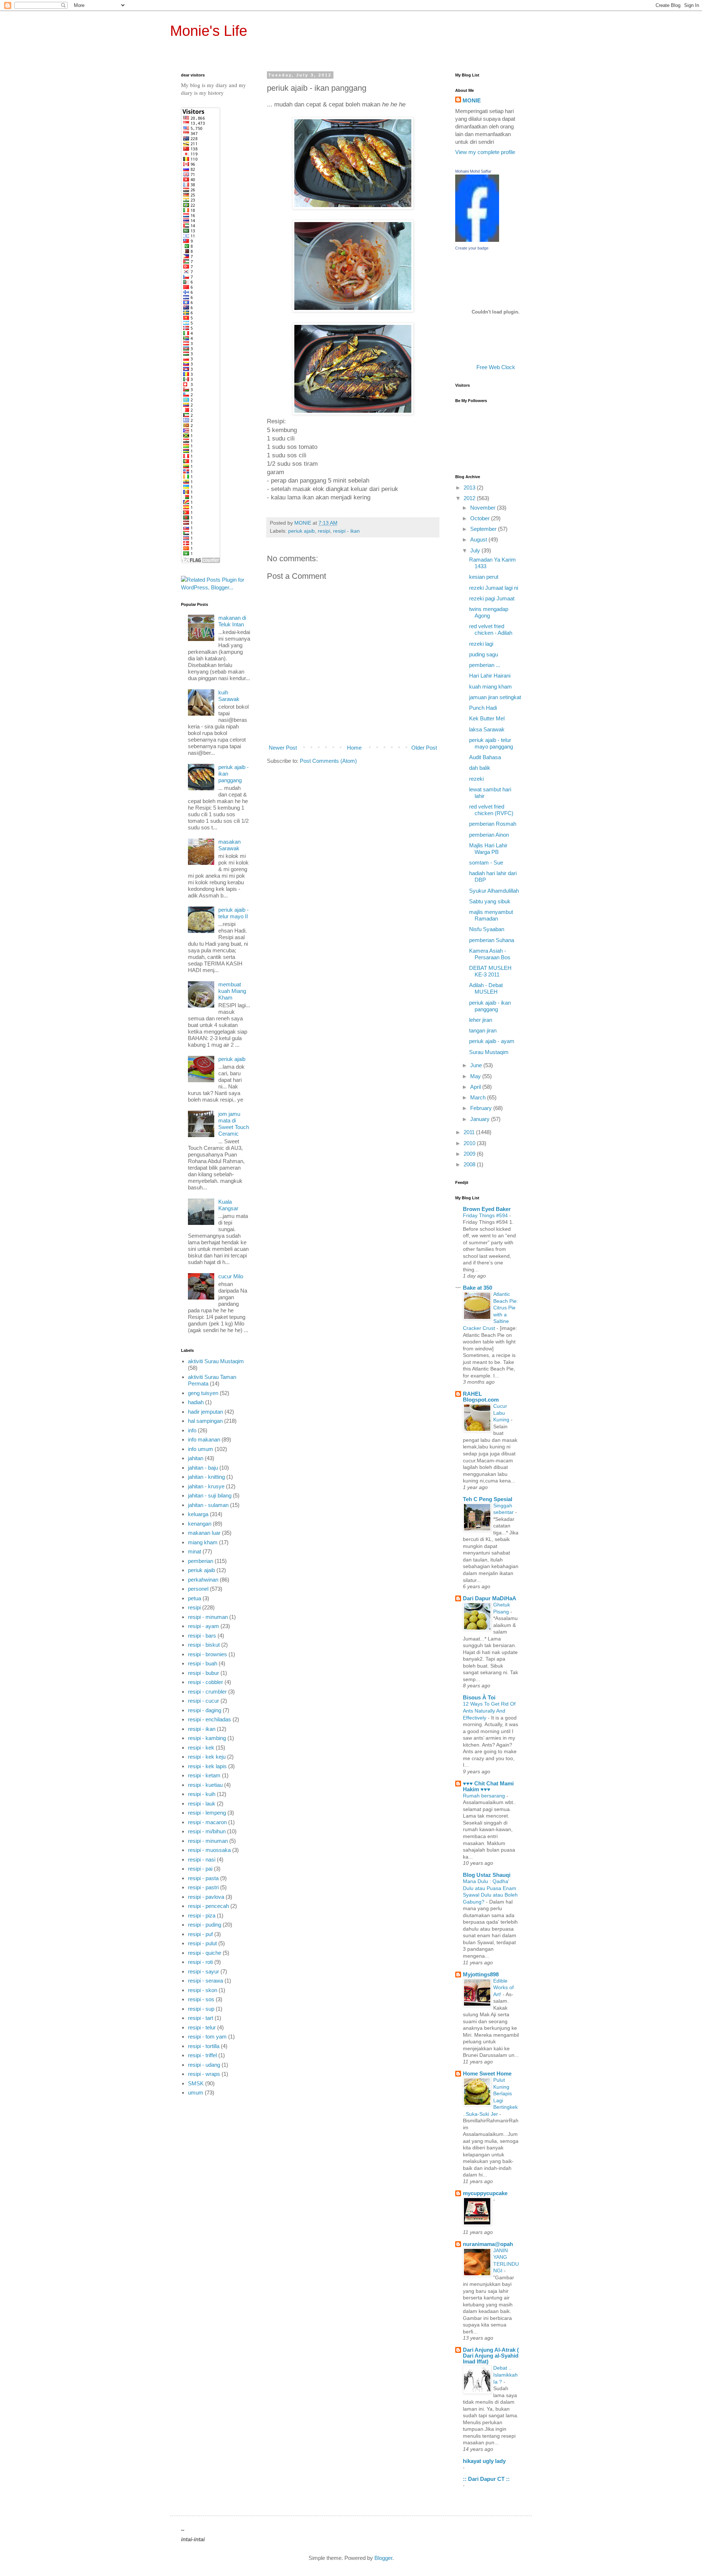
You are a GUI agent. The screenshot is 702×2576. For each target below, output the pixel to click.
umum (196, 2093)
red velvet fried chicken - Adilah (491, 629)
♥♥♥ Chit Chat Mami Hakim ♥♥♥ (488, 1786)
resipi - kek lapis (207, 1766)
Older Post (424, 748)
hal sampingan (205, 1421)
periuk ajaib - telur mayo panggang (491, 743)
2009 (470, 1154)
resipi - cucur (203, 1701)
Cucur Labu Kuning (502, 1413)
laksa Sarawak (487, 729)
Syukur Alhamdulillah (494, 891)
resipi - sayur (203, 1971)
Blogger (383, 2558)
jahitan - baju (203, 1468)
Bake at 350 (478, 1288)
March (479, 1097)
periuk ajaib (301, 531)
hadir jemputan (205, 1412)
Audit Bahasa (485, 757)
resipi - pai (200, 1869)
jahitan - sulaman (208, 1505)
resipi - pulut (202, 1943)
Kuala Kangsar (228, 1205)
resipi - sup (201, 2009)
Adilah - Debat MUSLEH (486, 988)
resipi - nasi (202, 1859)
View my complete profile (485, 152)
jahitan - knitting (206, 1477)
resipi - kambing (207, 1738)
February (482, 1108)
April (476, 1087)
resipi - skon (203, 1990)
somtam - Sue (486, 863)
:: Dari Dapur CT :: (486, 2479)
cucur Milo (231, 1276)
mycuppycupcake (485, 2193)
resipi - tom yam (207, 2037)
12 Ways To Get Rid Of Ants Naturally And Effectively (489, 1711)
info (192, 1430)
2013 (470, 488)
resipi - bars (202, 1636)
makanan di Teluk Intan (232, 621)
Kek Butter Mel (487, 718)
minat (195, 1551)
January (481, 1119)
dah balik (480, 768)
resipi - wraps (204, 2074)
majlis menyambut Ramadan (491, 915)
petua (195, 1598)
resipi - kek (201, 1748)
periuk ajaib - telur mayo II (233, 913)
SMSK (196, 2083)
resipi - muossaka (209, 1850)
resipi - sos (201, 1999)
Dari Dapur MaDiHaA (490, 1598)
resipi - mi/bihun (207, 1831)
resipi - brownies (207, 1654)
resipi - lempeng (207, 1813)
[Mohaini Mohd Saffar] (477, 240)
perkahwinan (203, 1580)
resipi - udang (204, 2065)
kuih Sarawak (229, 696)
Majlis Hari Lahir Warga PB (488, 849)
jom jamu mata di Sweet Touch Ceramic (234, 1124)
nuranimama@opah (488, 2244)
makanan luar (204, 1533)
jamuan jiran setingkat (495, 697)
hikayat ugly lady (484, 2461)
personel (198, 1589)
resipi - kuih (202, 1794)
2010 (470, 1143)
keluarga (198, 1514)
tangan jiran (483, 1030)
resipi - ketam (204, 1775)
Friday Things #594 (486, 1215)
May (476, 1076)
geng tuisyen (203, 1393)
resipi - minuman (208, 1617)
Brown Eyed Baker (487, 1209)
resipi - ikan (346, 531)
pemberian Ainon (489, 835)
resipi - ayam (203, 1626)
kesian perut (484, 577)
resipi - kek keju (207, 1757)
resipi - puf (200, 1934)
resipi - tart (201, 2018)
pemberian (201, 1561)
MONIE (472, 100)
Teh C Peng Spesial (488, 1499)
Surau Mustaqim (489, 1052)
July (476, 550)
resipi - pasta (203, 1878)
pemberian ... (485, 665)
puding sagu (484, 654)
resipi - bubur (203, 1673)
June (477, 1065)
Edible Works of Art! (503, 1988)
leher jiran (481, 1020)
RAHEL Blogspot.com (481, 1397)
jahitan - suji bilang (210, 1495)
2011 (470, 1132)
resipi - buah (203, 1663)
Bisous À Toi (479, 1697)
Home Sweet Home (487, 2073)
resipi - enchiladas (210, 1719)
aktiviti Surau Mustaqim (216, 1361)
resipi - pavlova (206, 1897)
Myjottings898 (481, 1974)
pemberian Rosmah (493, 824)
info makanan (204, 1439)
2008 (470, 1164)
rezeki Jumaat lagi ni (494, 588)
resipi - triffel (202, 2055)
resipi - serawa (205, 1981)
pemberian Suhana (492, 940)
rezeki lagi (481, 644)
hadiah (196, 1402)
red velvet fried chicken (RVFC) (491, 810)
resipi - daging (205, 1710)
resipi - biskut (204, 1645)
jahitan (196, 1458)
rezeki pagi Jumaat (492, 598)
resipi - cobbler (205, 1682)
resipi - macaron (207, 1822)
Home (354, 748)
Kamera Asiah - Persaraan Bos (490, 954)
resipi (324, 531)
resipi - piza (202, 1915)
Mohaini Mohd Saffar (473, 171)
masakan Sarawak (229, 845)
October (481, 518)
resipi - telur (202, 2027)
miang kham (203, 1542)
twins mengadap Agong (489, 612)
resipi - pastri (203, 1887)
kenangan (200, 1524)
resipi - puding (205, 1925)
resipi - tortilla (204, 2046)
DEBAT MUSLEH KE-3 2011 (490, 971)
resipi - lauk (202, 1803)
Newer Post (283, 748)
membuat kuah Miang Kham (232, 991)
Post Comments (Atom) (328, 761)
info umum (201, 1449)
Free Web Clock (496, 367)
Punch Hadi (483, 708)
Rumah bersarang (485, 1796)
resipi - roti (200, 1962)
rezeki (476, 779)
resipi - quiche (205, 1953)
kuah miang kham (490, 687)
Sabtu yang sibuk (490, 901)
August (479, 539)
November (484, 508)
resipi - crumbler (207, 1692)
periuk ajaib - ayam (492, 1041)
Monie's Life (209, 31)
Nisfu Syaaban (487, 929)
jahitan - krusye (206, 1486)
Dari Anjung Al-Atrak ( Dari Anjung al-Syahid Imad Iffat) (491, 2356)
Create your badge (472, 248)
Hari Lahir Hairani (490, 676)
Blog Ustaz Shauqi (487, 1875)
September (484, 529)
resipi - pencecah (208, 1906)
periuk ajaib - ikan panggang (490, 1006)
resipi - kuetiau (205, 1785)
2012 (470, 498)
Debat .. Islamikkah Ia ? (505, 2375)
